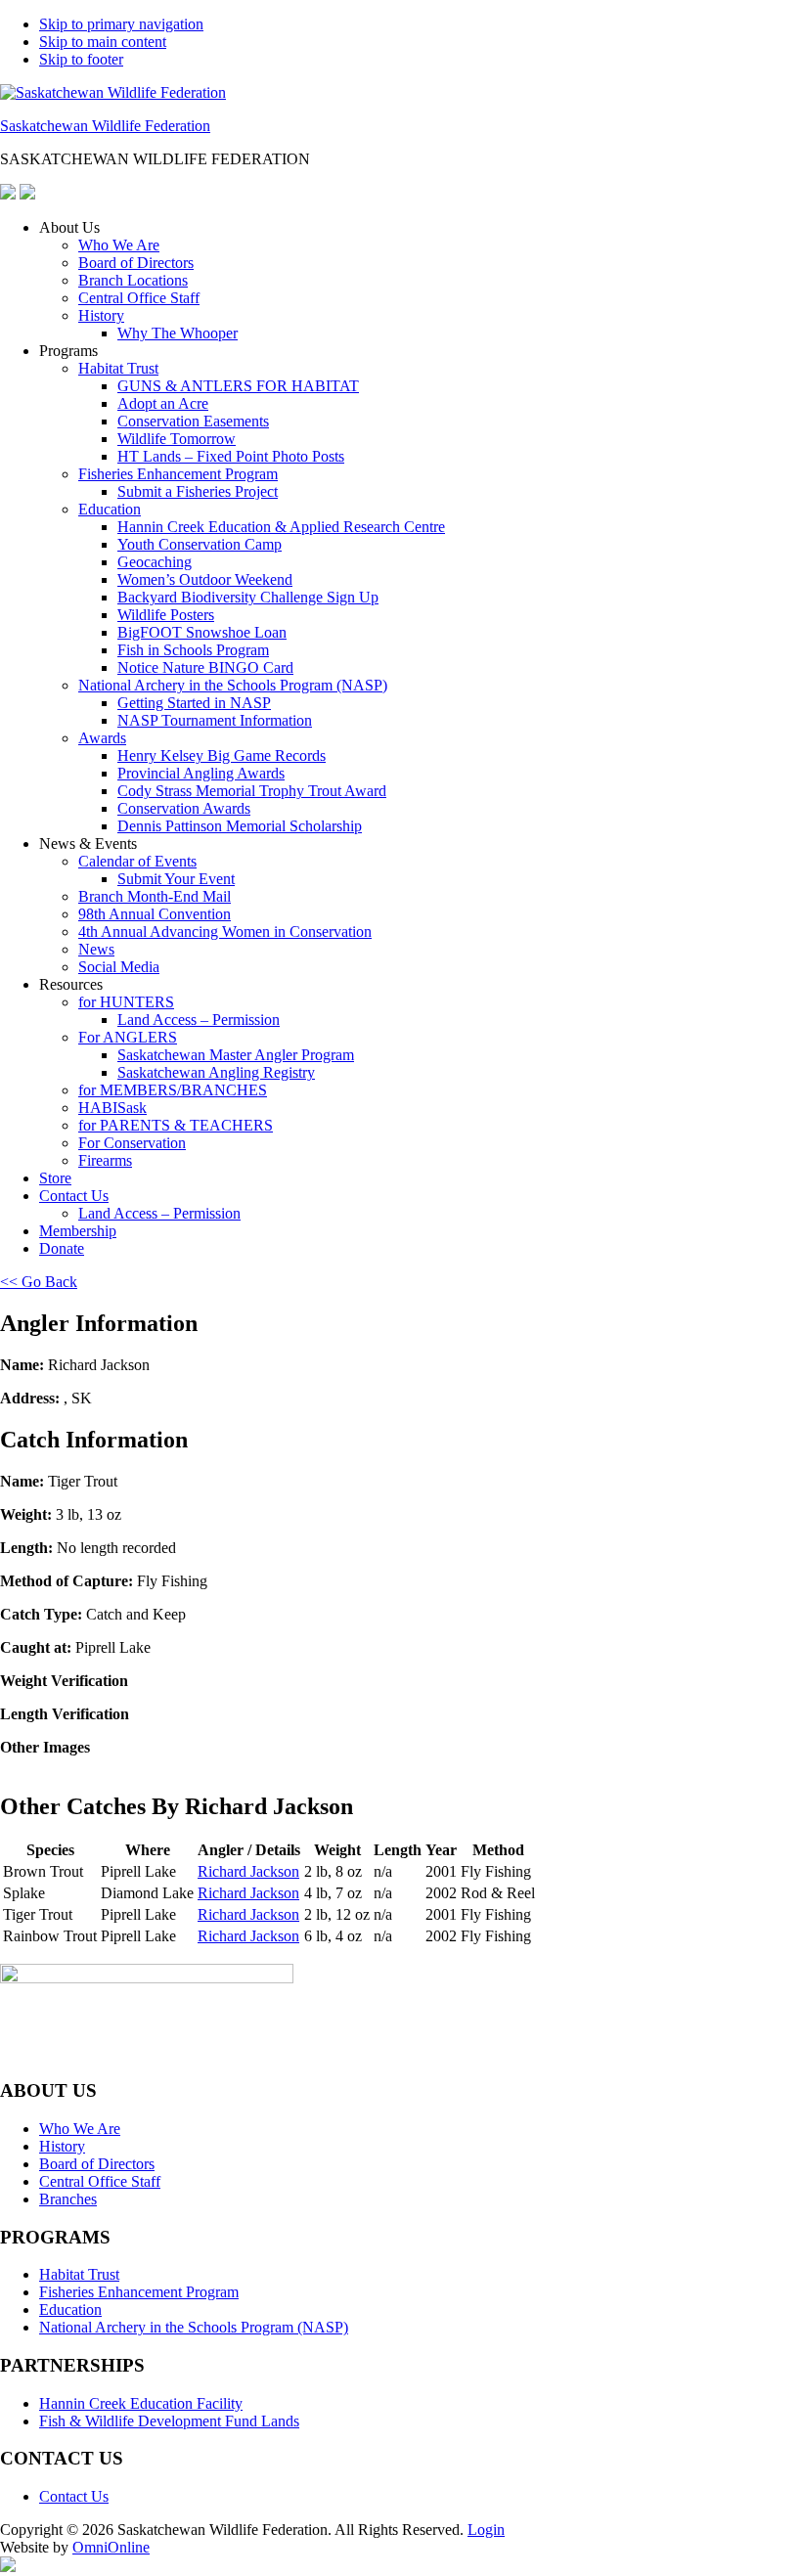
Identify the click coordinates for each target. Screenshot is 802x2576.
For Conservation (132, 1143)
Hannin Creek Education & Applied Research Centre (281, 527)
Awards (102, 738)
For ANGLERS (128, 1037)
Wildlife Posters (166, 615)
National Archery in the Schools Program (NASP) (233, 685)
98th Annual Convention (155, 914)
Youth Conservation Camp (200, 544)
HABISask (112, 1108)
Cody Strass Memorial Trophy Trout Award (252, 791)
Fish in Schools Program (193, 650)
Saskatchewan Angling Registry (216, 1072)
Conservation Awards (184, 808)
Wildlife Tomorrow (177, 439)
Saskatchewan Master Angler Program (236, 1055)
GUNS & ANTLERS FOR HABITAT (238, 386)
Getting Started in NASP (194, 703)
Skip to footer (81, 59)
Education (110, 509)
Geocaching (155, 562)
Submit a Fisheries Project (198, 491)
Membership (78, 1231)
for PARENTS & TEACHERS (176, 1125)
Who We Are (119, 245)
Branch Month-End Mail (155, 896)
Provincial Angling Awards (201, 773)
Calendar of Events (137, 861)
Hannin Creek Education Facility (141, 2403)
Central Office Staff (139, 298)
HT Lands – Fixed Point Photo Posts (231, 456)
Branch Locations (133, 280)
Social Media (119, 967)
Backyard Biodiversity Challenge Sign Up (248, 597)
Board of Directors (136, 263)
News (96, 949)
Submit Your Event (176, 879)
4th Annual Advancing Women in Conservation (225, 932)
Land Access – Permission (199, 1020)
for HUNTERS (126, 1002)
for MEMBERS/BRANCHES (173, 1090)
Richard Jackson (248, 1871)
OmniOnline (111, 2547)
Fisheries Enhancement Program (178, 474)
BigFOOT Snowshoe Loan (202, 632)
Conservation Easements (193, 421)
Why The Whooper (178, 333)
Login (486, 2530)
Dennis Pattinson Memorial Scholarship (240, 826)
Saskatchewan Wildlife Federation (105, 126)
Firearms (105, 1160)
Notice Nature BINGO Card (205, 667)
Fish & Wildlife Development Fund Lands (169, 2421)
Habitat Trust (118, 368)
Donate (62, 1248)
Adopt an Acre (163, 403)
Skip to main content (103, 42)
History (101, 315)
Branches (68, 2199)
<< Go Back (39, 1282)
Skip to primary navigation (121, 24)
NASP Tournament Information (215, 720)
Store (55, 1178)
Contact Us (74, 1196)
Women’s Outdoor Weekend (205, 579)
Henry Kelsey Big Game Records (222, 755)
